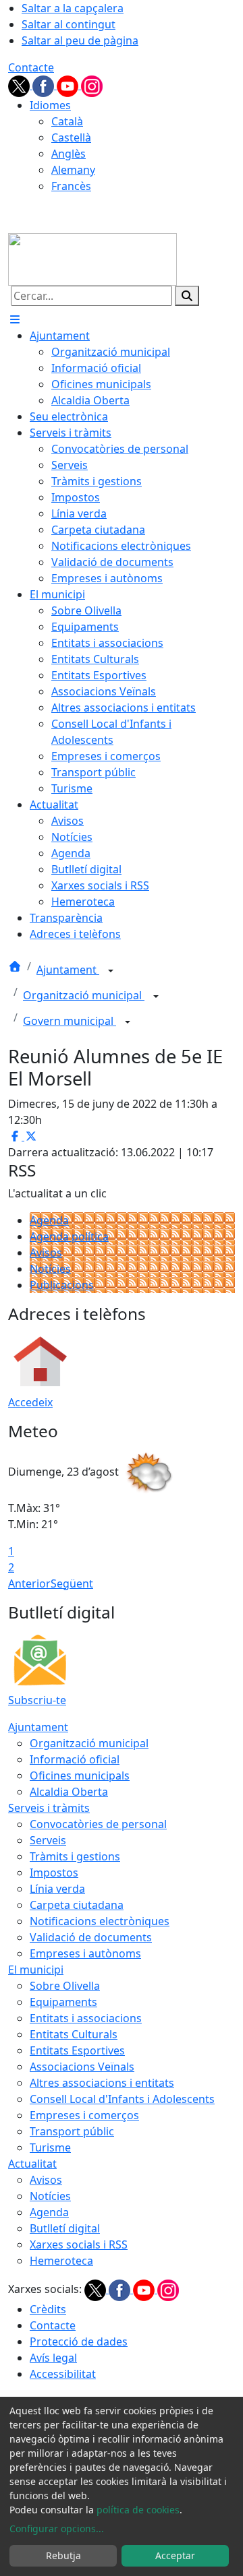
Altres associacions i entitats (102, 2083)
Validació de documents (91, 1937)
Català (67, 121)
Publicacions (62, 1285)
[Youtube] (69, 85)
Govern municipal (70, 1021)
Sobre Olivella (65, 1986)
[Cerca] (187, 296)
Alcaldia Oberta (69, 1792)
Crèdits (48, 2309)
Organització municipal (84, 995)
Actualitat (32, 2164)
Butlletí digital (65, 2228)
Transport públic (72, 2131)
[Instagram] (92, 85)
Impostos (54, 1873)
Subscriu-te (37, 1700)
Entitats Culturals (74, 2034)
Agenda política (69, 1236)
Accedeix (30, 1402)
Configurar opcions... (57, 2528)
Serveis (48, 1840)
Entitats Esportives (77, 2050)
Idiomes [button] (50, 105)
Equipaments (63, 2002)
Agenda (49, 1220)
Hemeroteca (61, 2261)
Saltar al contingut (69, 24)
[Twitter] (20, 85)
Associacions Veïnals (82, 2067)
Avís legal (53, 2358)
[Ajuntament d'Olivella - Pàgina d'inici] (92, 258)
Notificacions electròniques (100, 1921)
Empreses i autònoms (85, 1953)
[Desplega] (111, 971)
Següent (72, 1583)
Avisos (46, 1253)
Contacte (31, 67)
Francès (71, 186)
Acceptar (175, 2555)
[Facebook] (45, 85)
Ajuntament (68, 970)
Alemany (73, 170)
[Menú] (15, 319)
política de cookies (138, 2510)
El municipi (36, 1970)
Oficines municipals (80, 1776)
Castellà (71, 137)
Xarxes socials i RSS (79, 2244)
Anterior (29, 1583)
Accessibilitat (63, 2374)
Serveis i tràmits (49, 1808)
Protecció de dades (79, 2342)
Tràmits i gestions (75, 1856)
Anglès (69, 154)
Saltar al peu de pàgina (80, 40)
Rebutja (63, 2555)
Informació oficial (75, 1759)
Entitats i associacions (86, 2018)
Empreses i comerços (84, 2115)
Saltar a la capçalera (73, 8)
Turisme (50, 2147)
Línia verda (57, 1889)
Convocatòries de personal (98, 1824)
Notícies (50, 1269)
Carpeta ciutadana (77, 1905)
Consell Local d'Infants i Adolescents (122, 2099)
